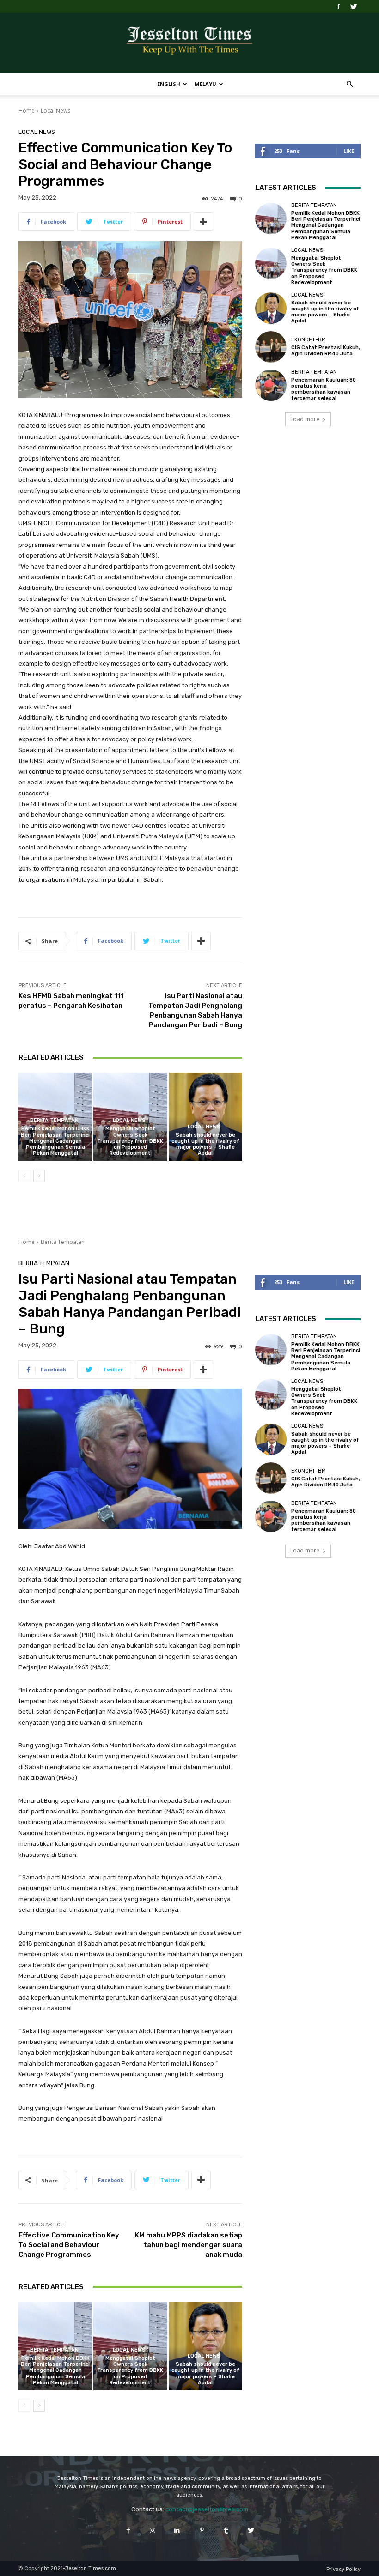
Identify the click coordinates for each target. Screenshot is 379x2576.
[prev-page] (24, 1176)
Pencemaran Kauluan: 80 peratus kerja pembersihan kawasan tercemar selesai (324, 389)
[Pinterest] (202, 2530)
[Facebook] (338, 6)
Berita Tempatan (54, 1120)
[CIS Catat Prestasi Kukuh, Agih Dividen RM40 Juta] (271, 347)
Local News (55, 111)
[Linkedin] (177, 2530)
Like (349, 151)
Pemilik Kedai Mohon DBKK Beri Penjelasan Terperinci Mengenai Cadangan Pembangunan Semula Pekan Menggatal (55, 1141)
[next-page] (39, 1176)
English (169, 84)
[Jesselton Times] (189, 43)
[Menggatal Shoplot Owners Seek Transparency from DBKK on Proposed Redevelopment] (271, 263)
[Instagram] (153, 2530)
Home (27, 111)
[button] (349, 84)
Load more (305, 419)
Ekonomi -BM (309, 340)
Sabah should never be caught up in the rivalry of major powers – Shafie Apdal (205, 1144)
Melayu (205, 84)
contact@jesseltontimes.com (207, 2509)
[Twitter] (354, 6)
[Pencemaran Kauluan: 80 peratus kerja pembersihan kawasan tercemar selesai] (271, 385)
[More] (203, 222)
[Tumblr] (226, 2530)
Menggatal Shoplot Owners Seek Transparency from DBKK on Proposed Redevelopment (130, 1141)
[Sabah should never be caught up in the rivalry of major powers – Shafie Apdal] (205, 1117)
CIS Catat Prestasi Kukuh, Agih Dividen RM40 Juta (326, 351)
